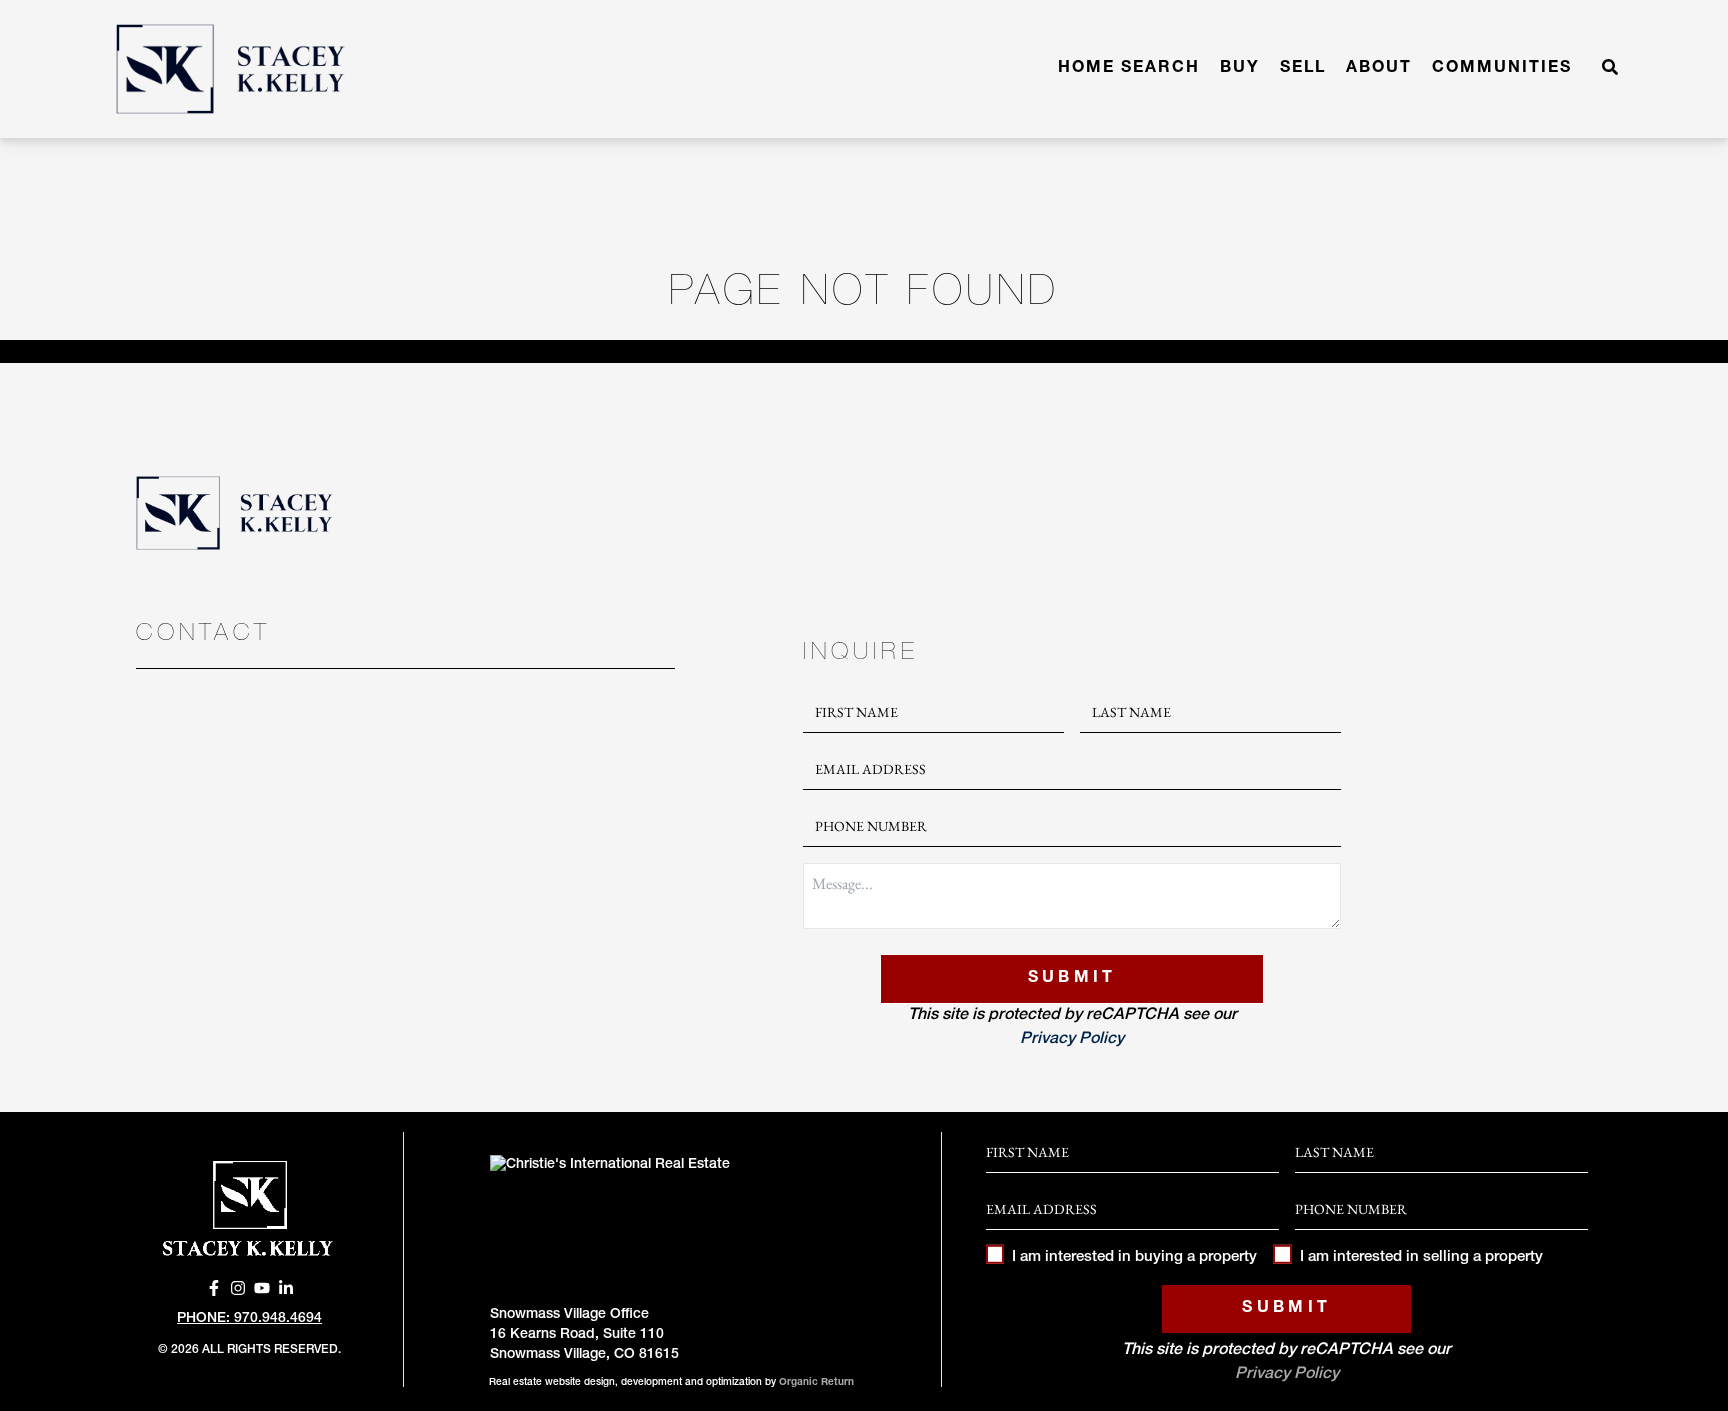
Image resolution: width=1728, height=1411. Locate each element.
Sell (1303, 69)
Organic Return (816, 1383)
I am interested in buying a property (1134, 1257)
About (1379, 69)
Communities (1502, 69)
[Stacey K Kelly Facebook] (214, 1288)
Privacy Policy (1072, 1040)
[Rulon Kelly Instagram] (238, 1288)
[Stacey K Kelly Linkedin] (286, 1288)
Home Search (1129, 69)
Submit (1072, 979)
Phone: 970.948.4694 (249, 1319)
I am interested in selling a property (1421, 1257)
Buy (1240, 69)
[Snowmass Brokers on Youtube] (262, 1288)
